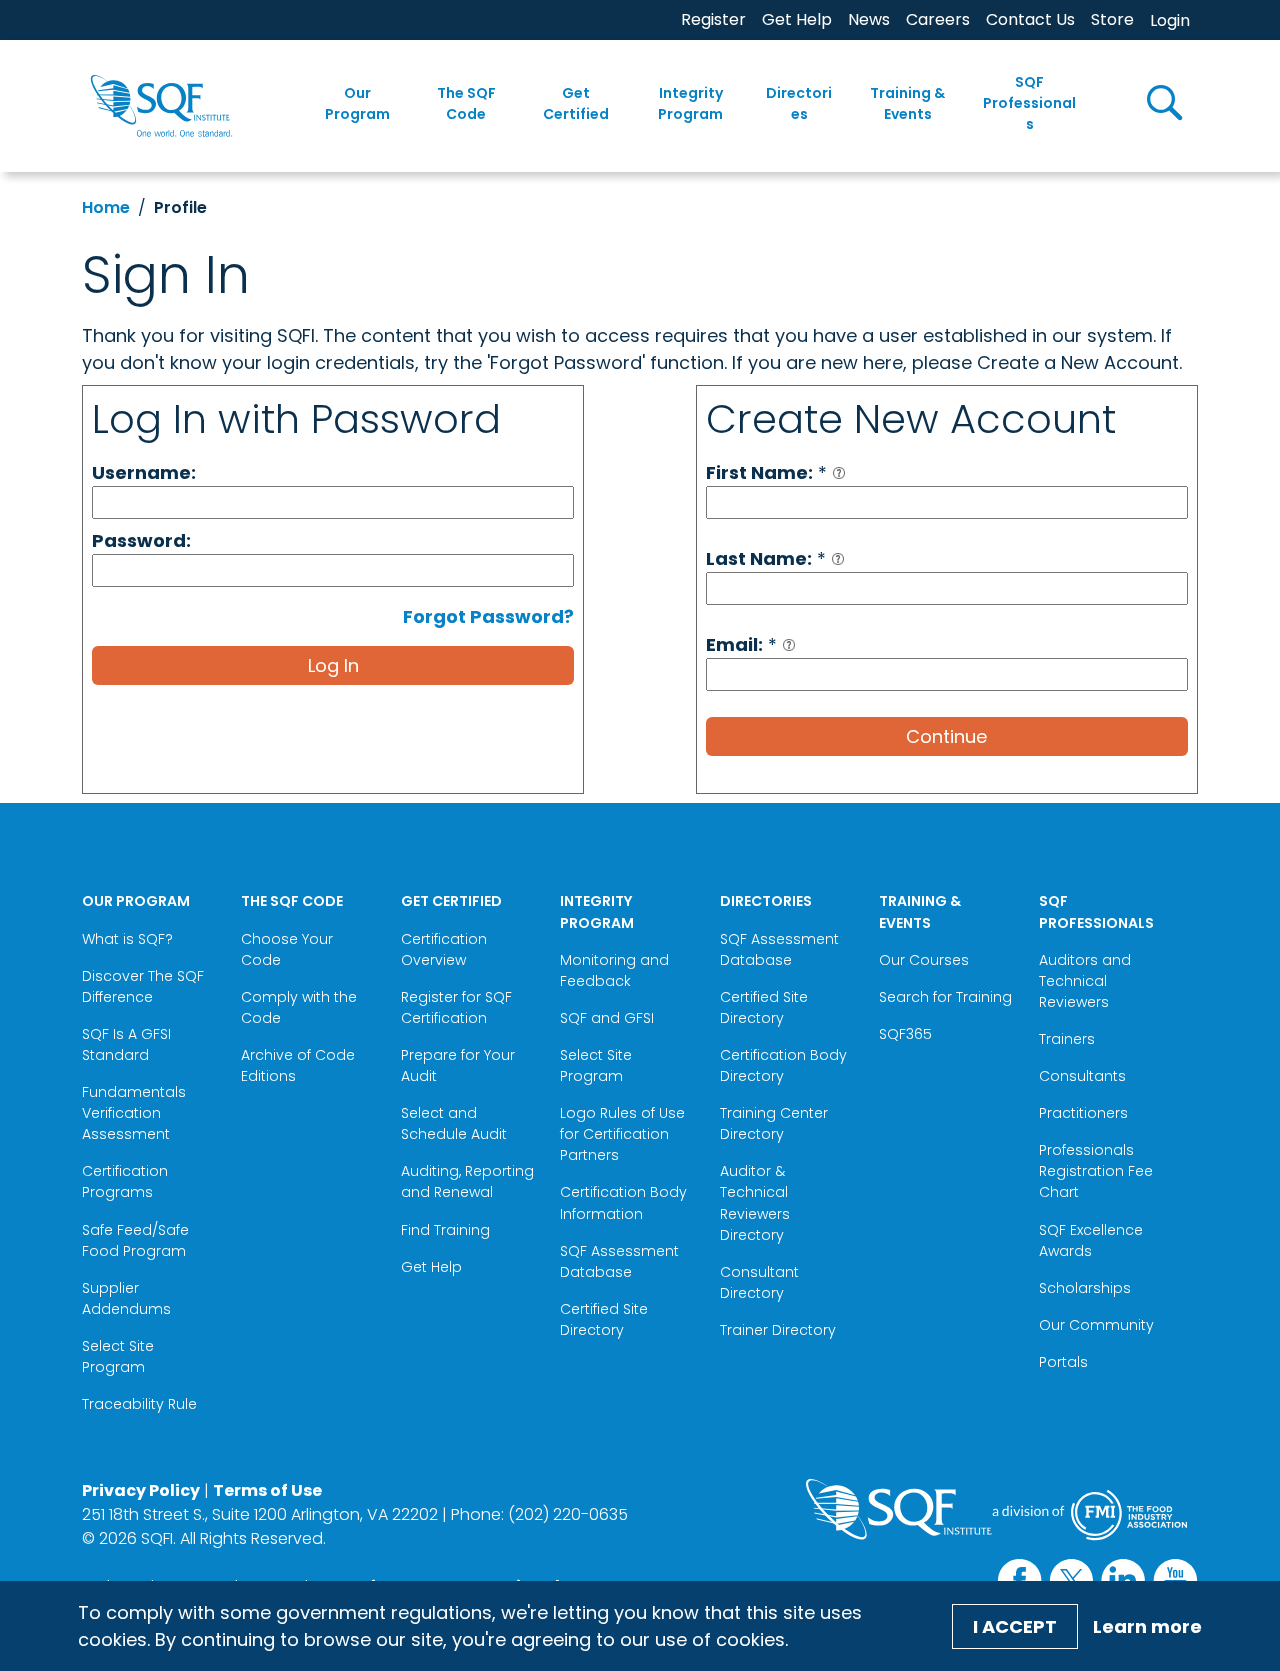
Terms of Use (267, 1490)
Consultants (1082, 1076)
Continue (946, 736)
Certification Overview (444, 949)
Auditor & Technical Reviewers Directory (755, 1202)
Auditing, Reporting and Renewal (467, 1181)
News (869, 19)
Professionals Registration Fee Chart (1096, 1171)
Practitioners (1083, 1113)
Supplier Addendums (126, 1298)
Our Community (1096, 1325)
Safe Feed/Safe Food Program (136, 1240)
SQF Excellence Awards (1091, 1240)
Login (1170, 20)
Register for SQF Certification (456, 1007)
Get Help (797, 19)
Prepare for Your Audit (458, 1065)
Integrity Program (690, 103)
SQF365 (905, 1034)
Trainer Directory (778, 1330)
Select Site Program (118, 1356)
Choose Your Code (287, 949)
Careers (938, 19)
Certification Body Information (623, 1202)
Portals (1063, 1362)
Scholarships (1085, 1288)
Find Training (445, 1230)
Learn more (1147, 1626)
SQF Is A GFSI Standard (126, 1044)
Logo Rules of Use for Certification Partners (622, 1134)
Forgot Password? (488, 616)
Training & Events (907, 103)
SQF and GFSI (607, 1018)
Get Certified (576, 103)
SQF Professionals (1029, 103)
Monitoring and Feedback (614, 970)
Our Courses (924, 960)
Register (713, 19)
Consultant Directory (759, 1282)
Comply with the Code (299, 1007)
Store (1112, 19)
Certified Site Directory (604, 1319)
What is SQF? (127, 939)
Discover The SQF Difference (143, 986)
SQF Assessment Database (619, 1261)
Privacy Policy (141, 1490)
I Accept (1015, 1626)
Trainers (1067, 1039)
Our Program (357, 103)
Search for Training (945, 997)
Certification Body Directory (783, 1065)
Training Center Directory (774, 1123)
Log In (333, 665)
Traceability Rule (139, 1404)
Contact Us (1030, 19)
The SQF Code (466, 103)
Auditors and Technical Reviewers (1085, 981)
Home (106, 207)
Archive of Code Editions (298, 1065)
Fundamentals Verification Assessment (134, 1113)
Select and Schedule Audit (454, 1123)
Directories (799, 103)
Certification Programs (125, 1181)
